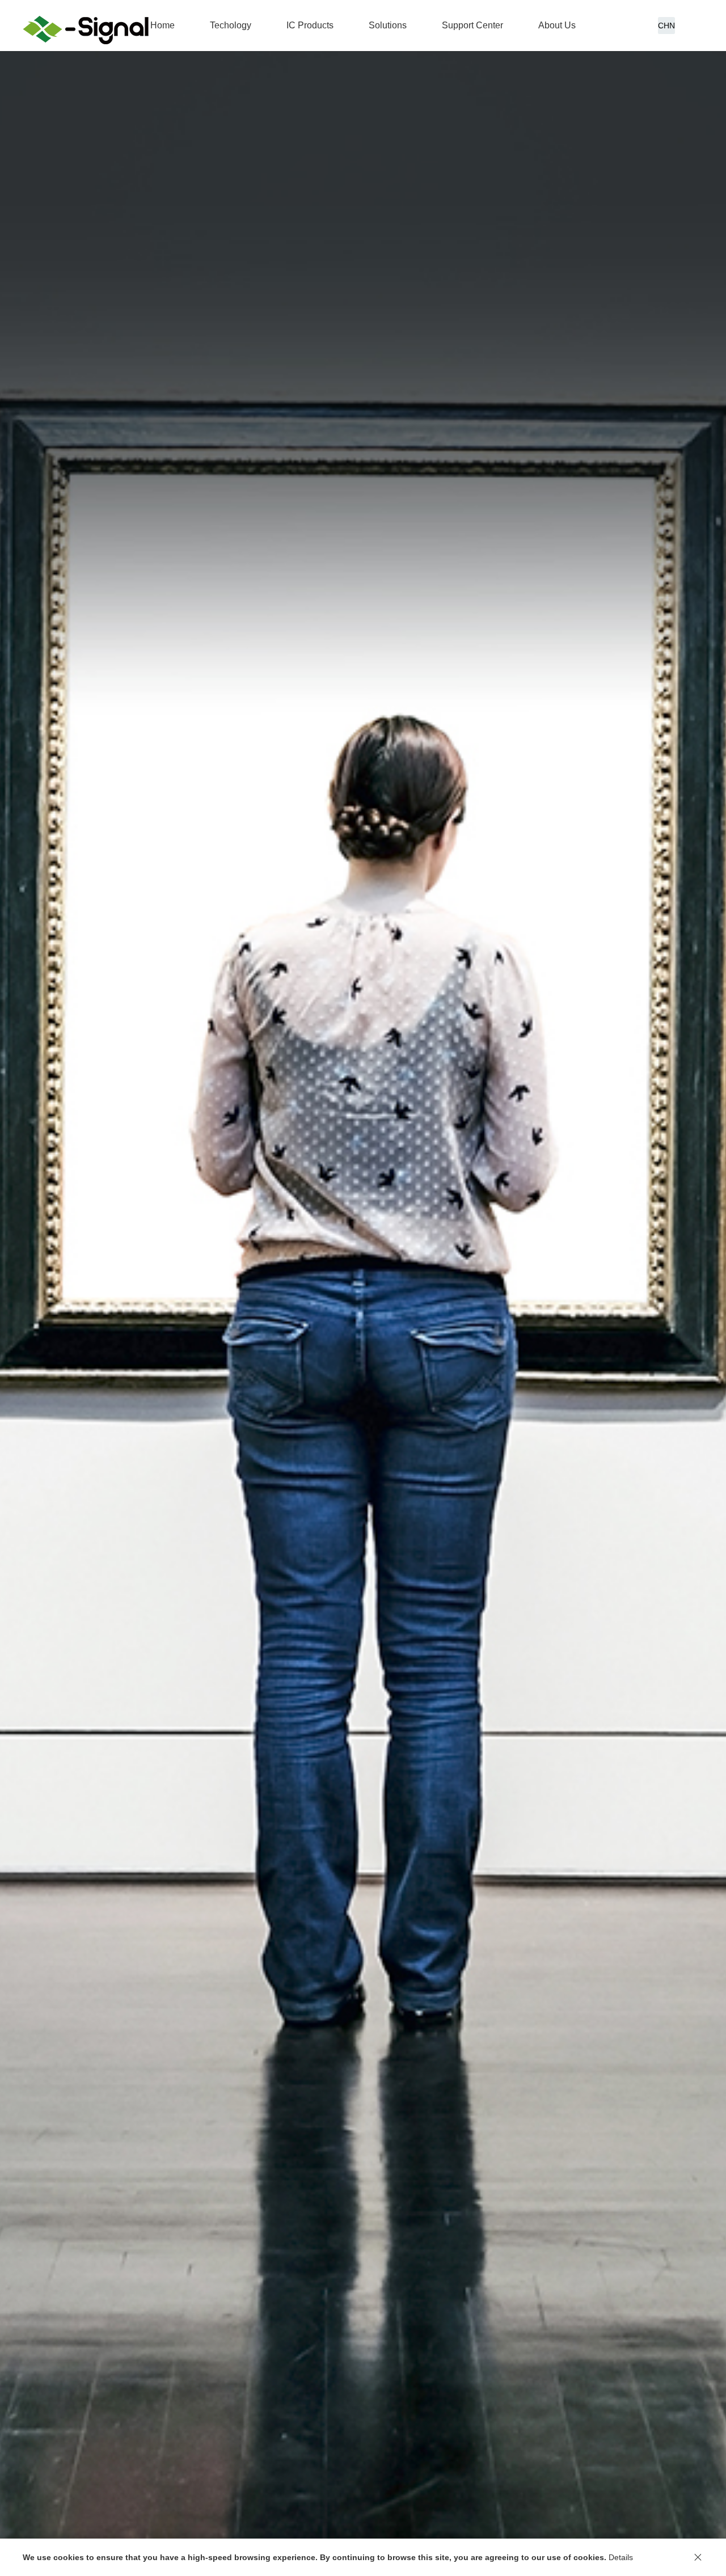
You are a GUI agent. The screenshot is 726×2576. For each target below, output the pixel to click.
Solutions (388, 25)
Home (162, 25)
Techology (231, 25)
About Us (557, 25)
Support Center (472, 25)
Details (621, 2557)
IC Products (310, 25)
